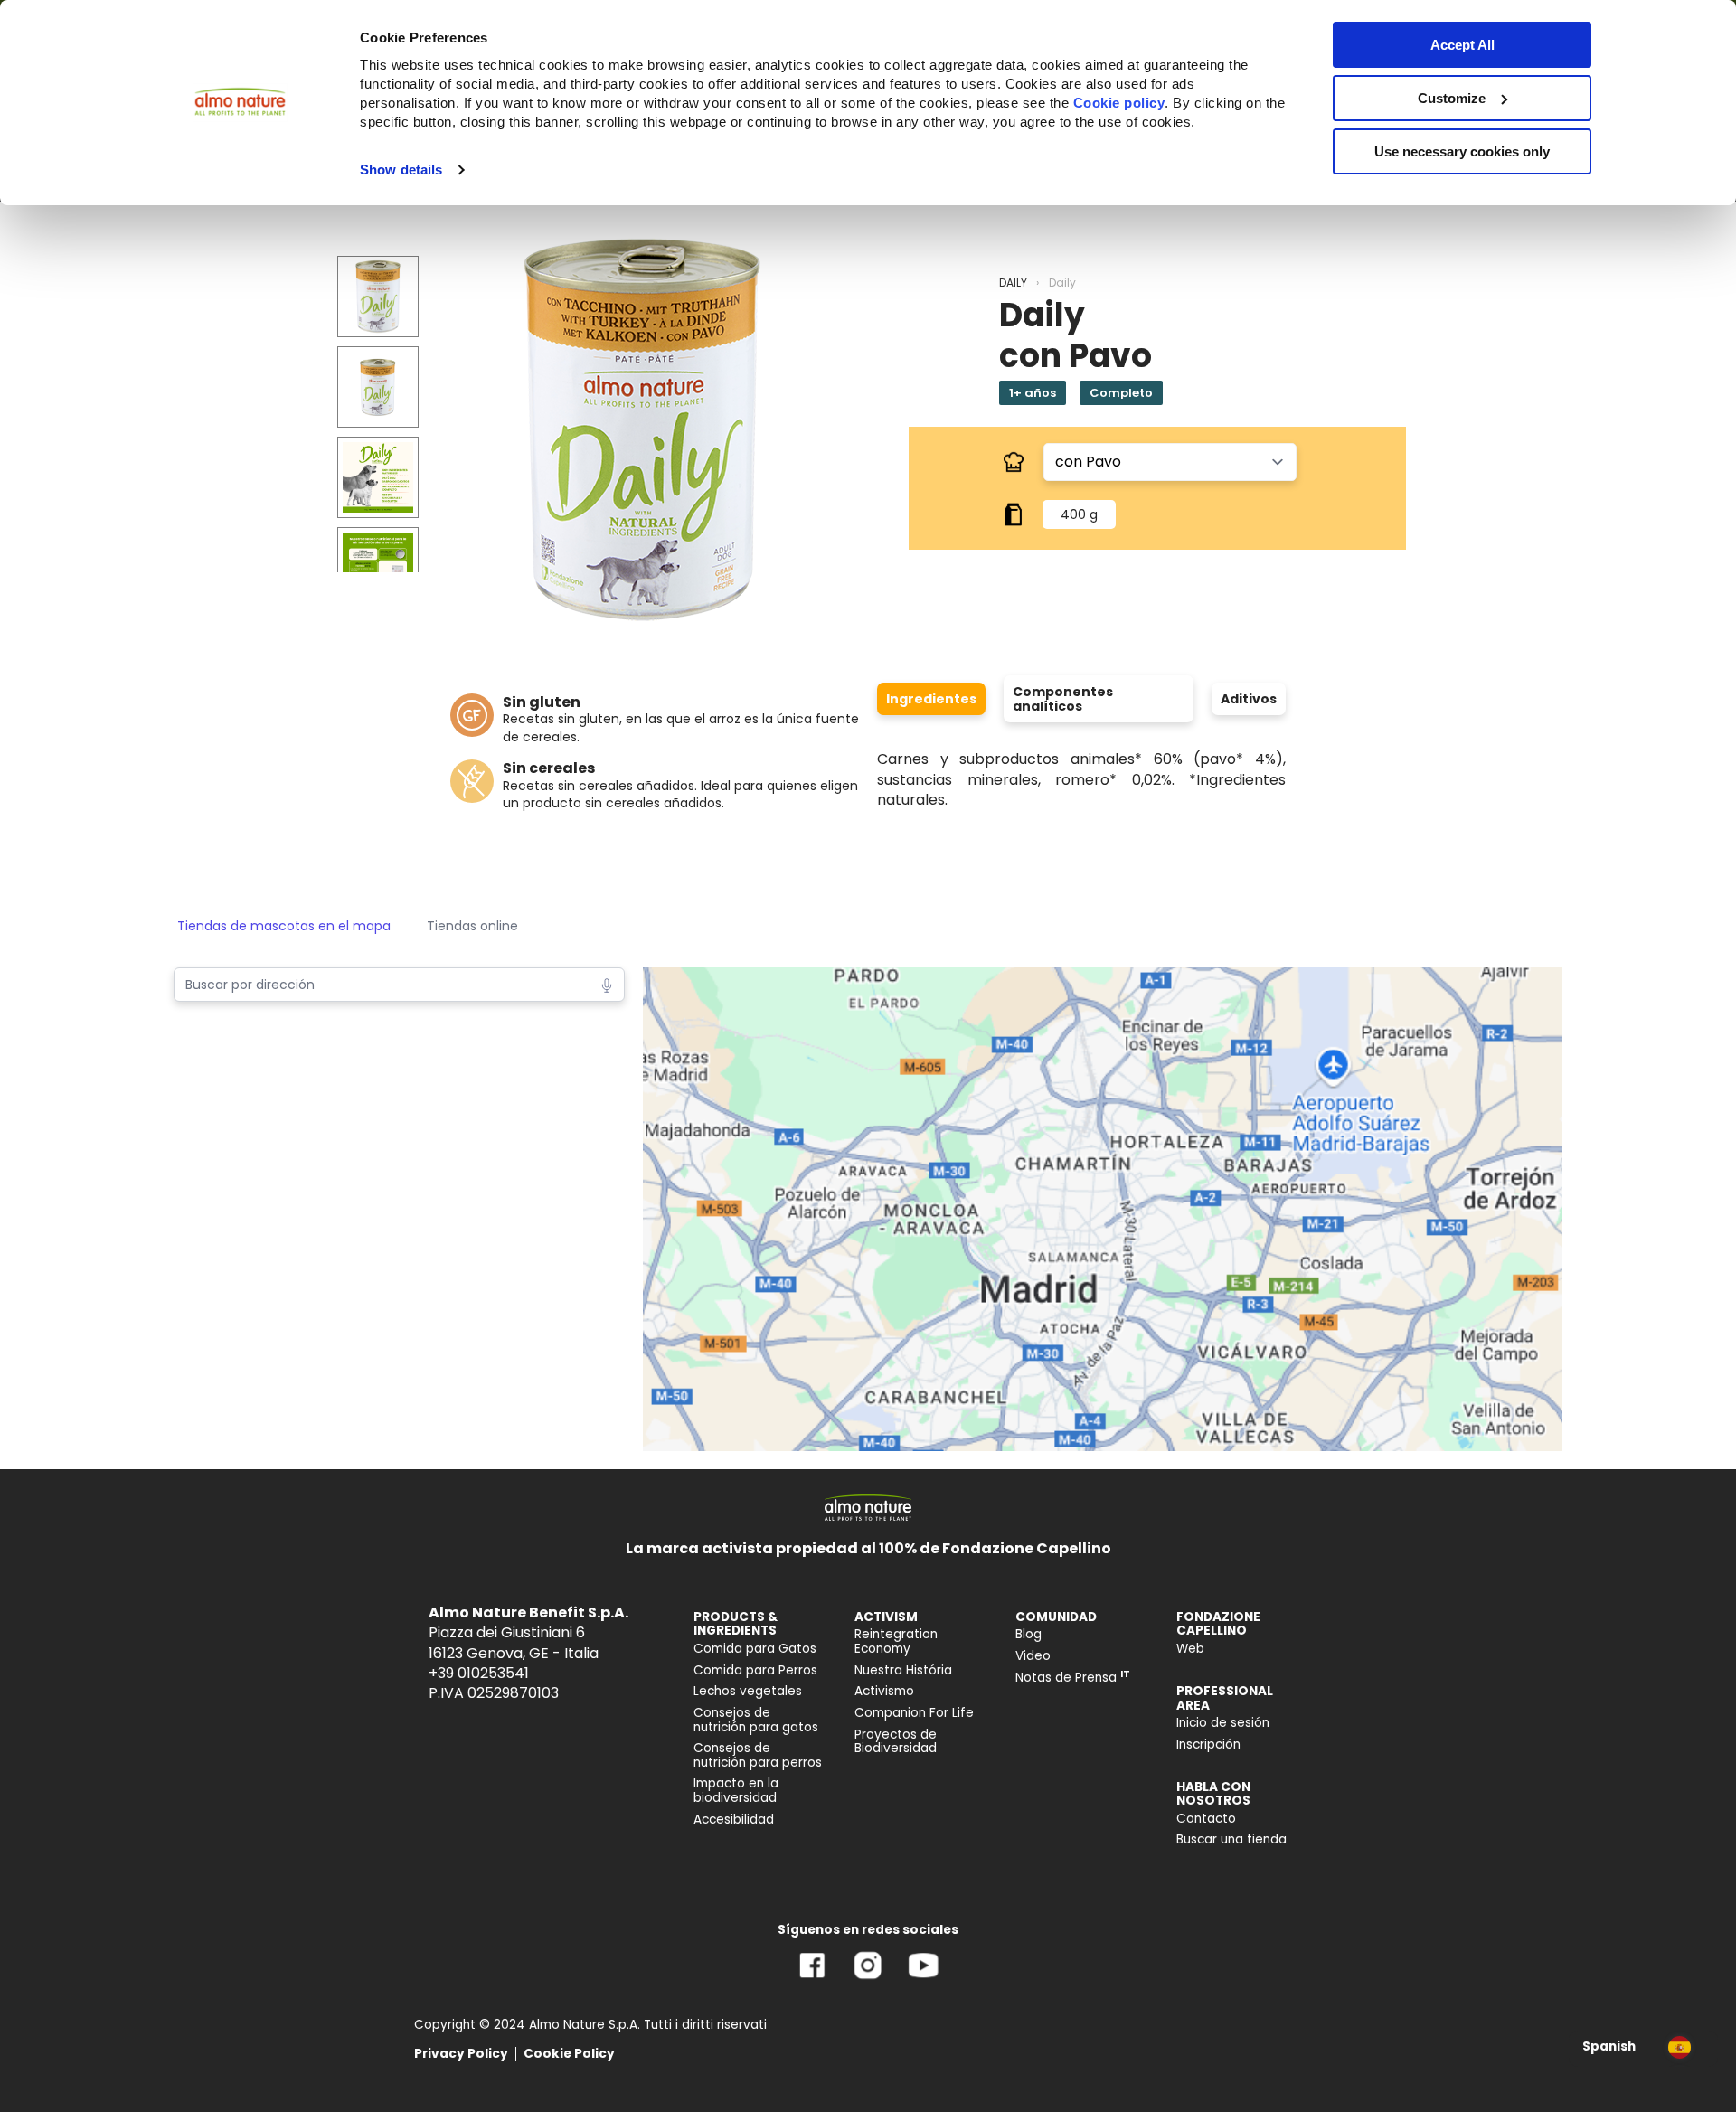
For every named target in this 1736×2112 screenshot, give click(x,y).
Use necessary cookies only (1462, 151)
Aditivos (1249, 699)
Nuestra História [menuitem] (903, 1670)
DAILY (1013, 283)
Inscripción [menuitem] (1208, 1744)
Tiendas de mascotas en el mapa (284, 926)
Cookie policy (1119, 103)
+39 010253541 (479, 1673)
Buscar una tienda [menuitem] (1231, 1839)
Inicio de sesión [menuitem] (1223, 1723)
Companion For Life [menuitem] (914, 1713)
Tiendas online (472, 926)
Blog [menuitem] (1028, 1634)
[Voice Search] (607, 984)
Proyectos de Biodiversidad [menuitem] (896, 1742)
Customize (1452, 98)
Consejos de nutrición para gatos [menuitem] (756, 1720)
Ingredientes (931, 699)
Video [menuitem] (1033, 1656)
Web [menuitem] (1190, 1649)
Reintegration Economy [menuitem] (896, 1641)
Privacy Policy (461, 2054)
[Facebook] (812, 1979)
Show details (401, 170)
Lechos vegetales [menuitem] (748, 1691)
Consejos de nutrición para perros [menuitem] (758, 1755)
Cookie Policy (569, 2054)
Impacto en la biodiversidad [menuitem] (736, 1791)
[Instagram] (868, 1979)
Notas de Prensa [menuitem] (1073, 1678)
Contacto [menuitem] (1206, 1819)
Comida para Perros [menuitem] (755, 1670)
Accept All (1462, 45)
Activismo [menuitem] (884, 1691)
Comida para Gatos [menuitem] (755, 1649)
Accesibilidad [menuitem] (734, 1820)
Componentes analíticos (1063, 699)
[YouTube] (923, 1979)
